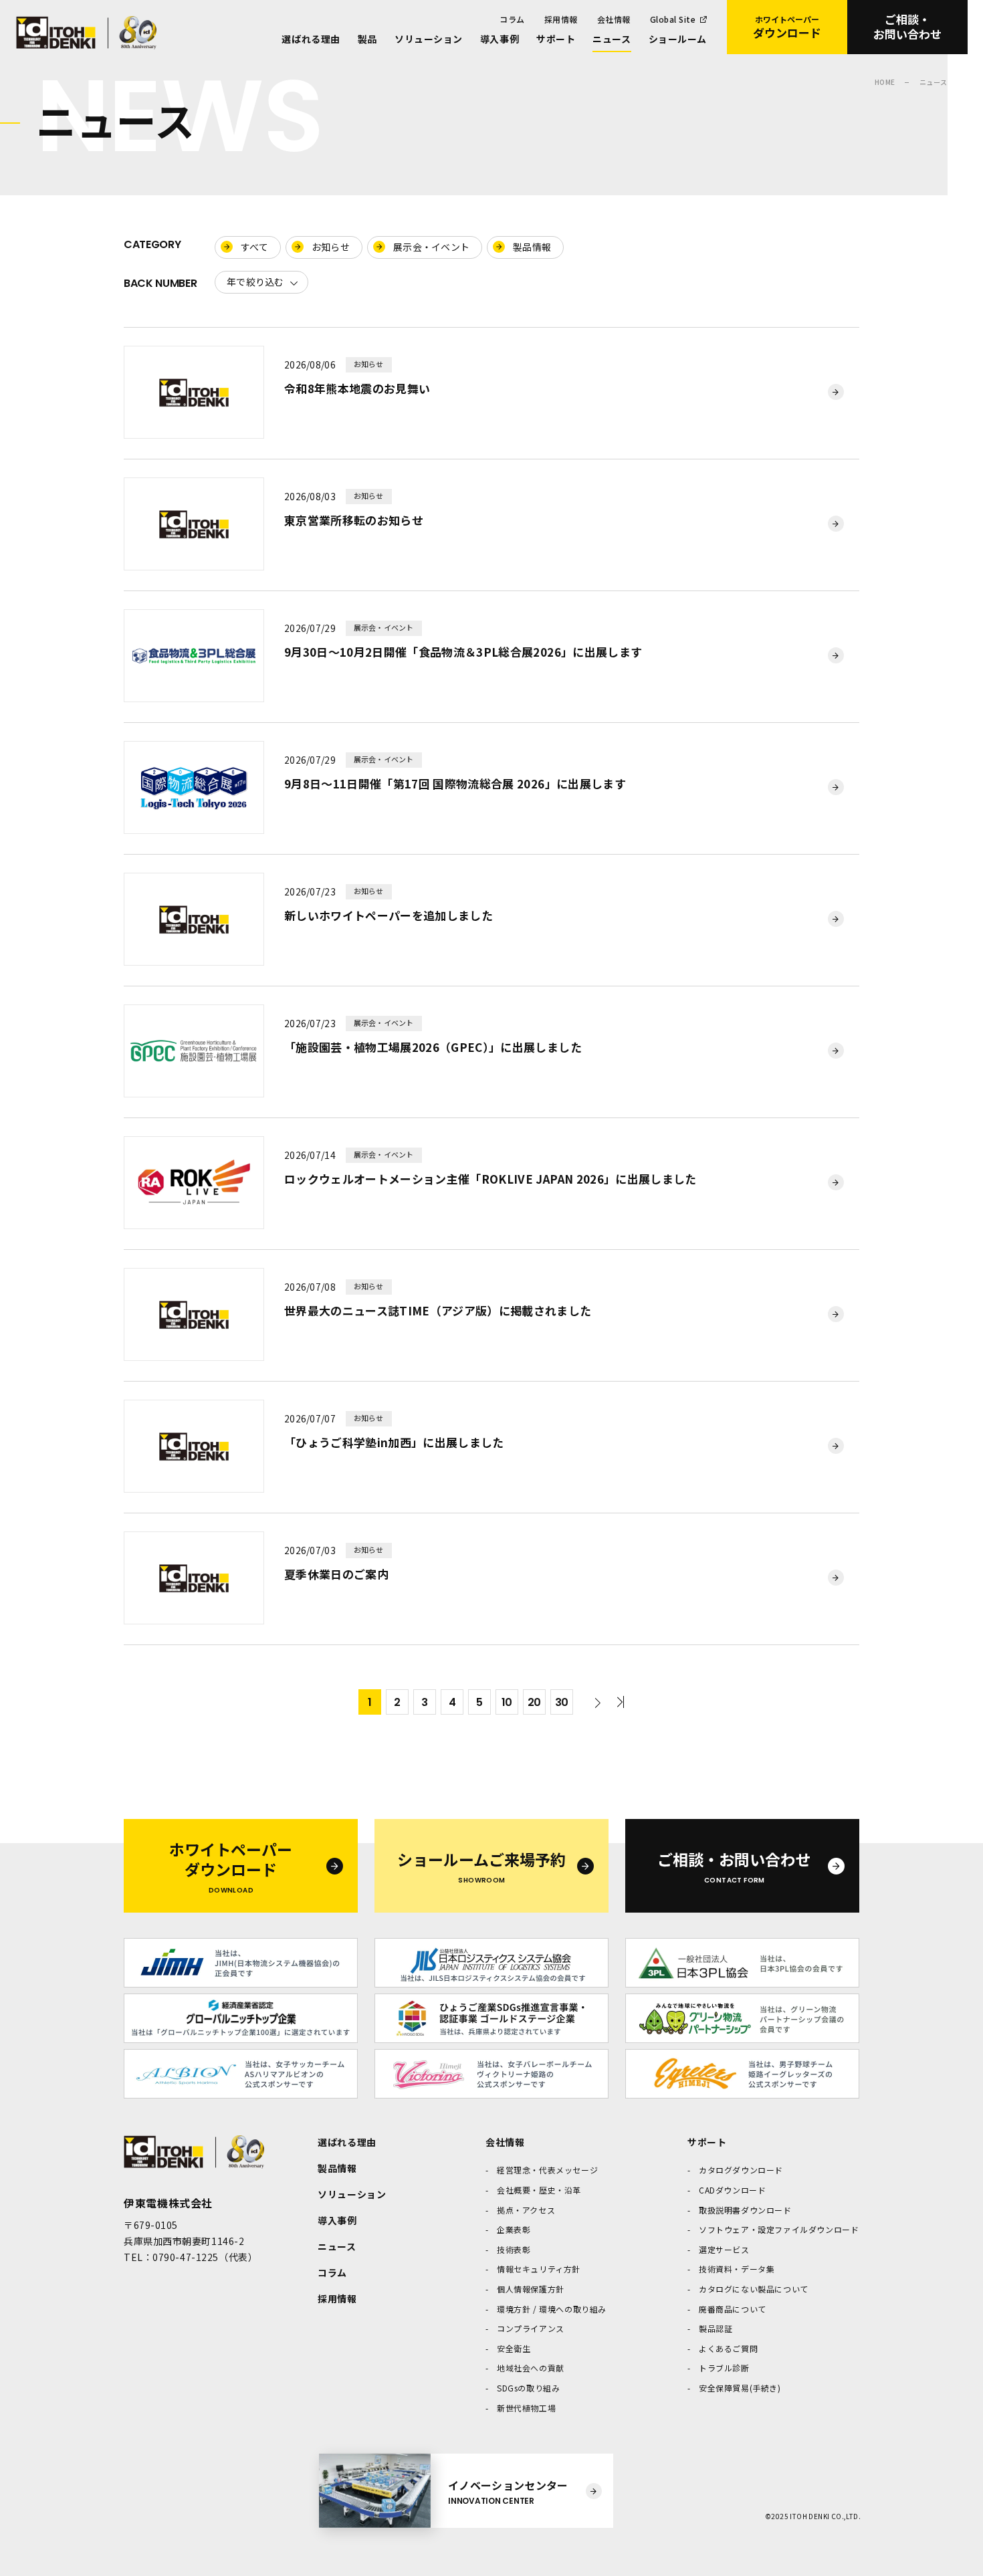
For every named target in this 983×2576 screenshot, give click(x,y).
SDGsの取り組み (528, 2388)
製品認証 (716, 2328)
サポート (556, 39)
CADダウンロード (732, 2190)
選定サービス (724, 2249)
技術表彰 (514, 2249)
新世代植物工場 (526, 2408)
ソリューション (429, 39)
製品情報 (337, 2168)
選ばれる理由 (311, 39)
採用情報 (561, 19)
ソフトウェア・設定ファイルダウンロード (779, 2229)
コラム (512, 19)
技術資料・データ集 (737, 2269)
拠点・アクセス (526, 2210)
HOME (885, 82)
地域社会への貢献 (531, 2368)
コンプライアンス (531, 2328)
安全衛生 (514, 2348)
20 (534, 1702)
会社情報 (614, 19)
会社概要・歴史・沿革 (539, 2190)
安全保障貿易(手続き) (740, 2388)
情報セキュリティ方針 (539, 2269)
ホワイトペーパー (787, 27)
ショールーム (678, 39)
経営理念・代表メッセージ (547, 2170)
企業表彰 (514, 2229)
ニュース (612, 39)
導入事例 (500, 39)
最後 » (617, 1702)
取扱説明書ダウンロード (745, 2210)
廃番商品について (733, 2309)
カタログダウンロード (741, 2170)
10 (507, 1702)
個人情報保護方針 (531, 2289)
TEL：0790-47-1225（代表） (191, 2257)
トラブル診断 (724, 2368)
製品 (367, 39)
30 (562, 1702)
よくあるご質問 (728, 2348)
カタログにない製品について (754, 2289)
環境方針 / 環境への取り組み (552, 2309)
